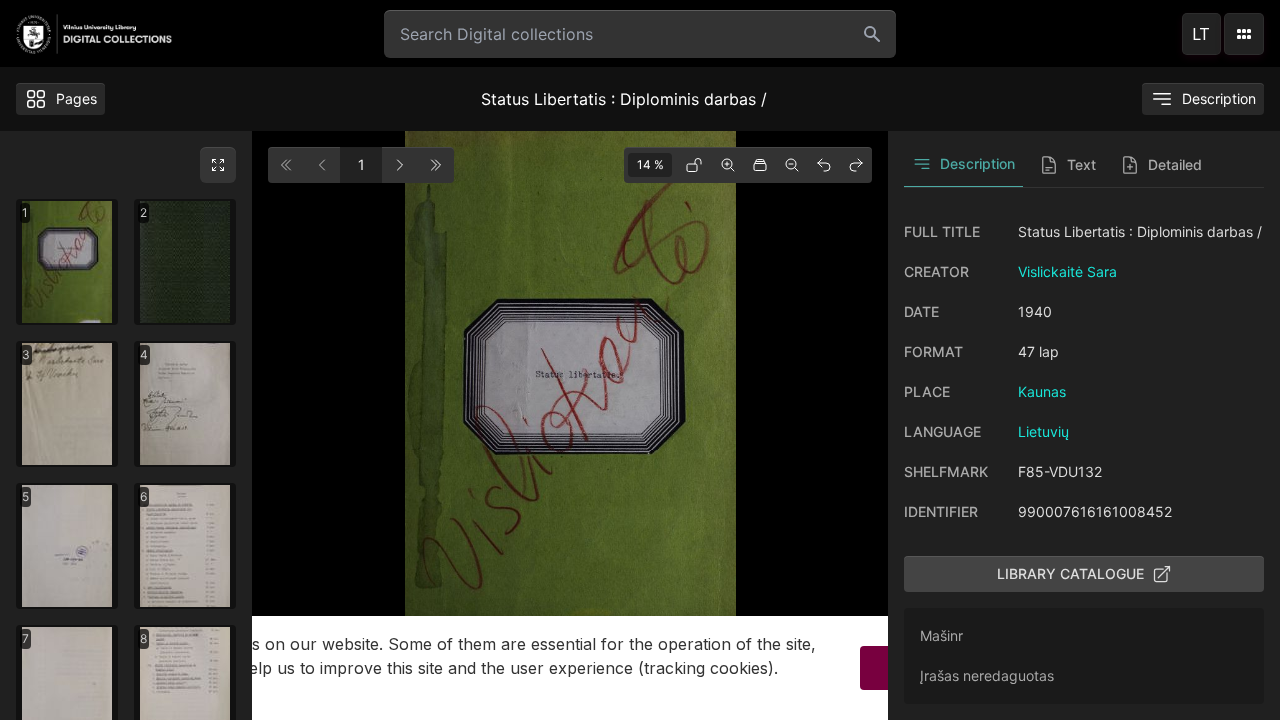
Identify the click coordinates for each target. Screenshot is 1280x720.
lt (1201, 34)
